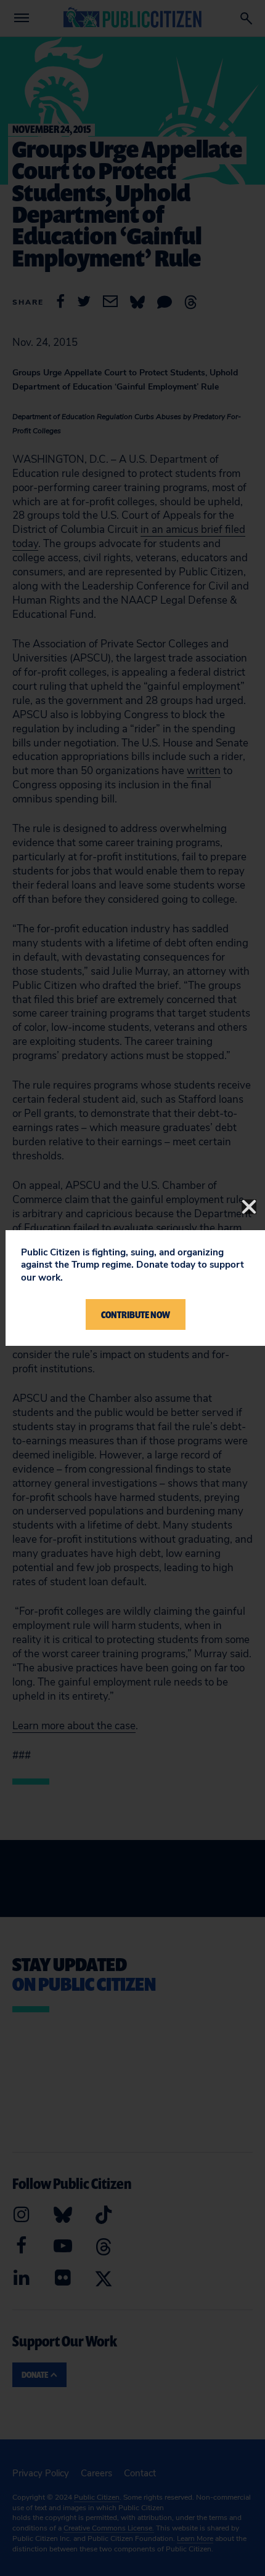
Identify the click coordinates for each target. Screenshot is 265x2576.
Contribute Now (136, 1314)
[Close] (249, 1207)
